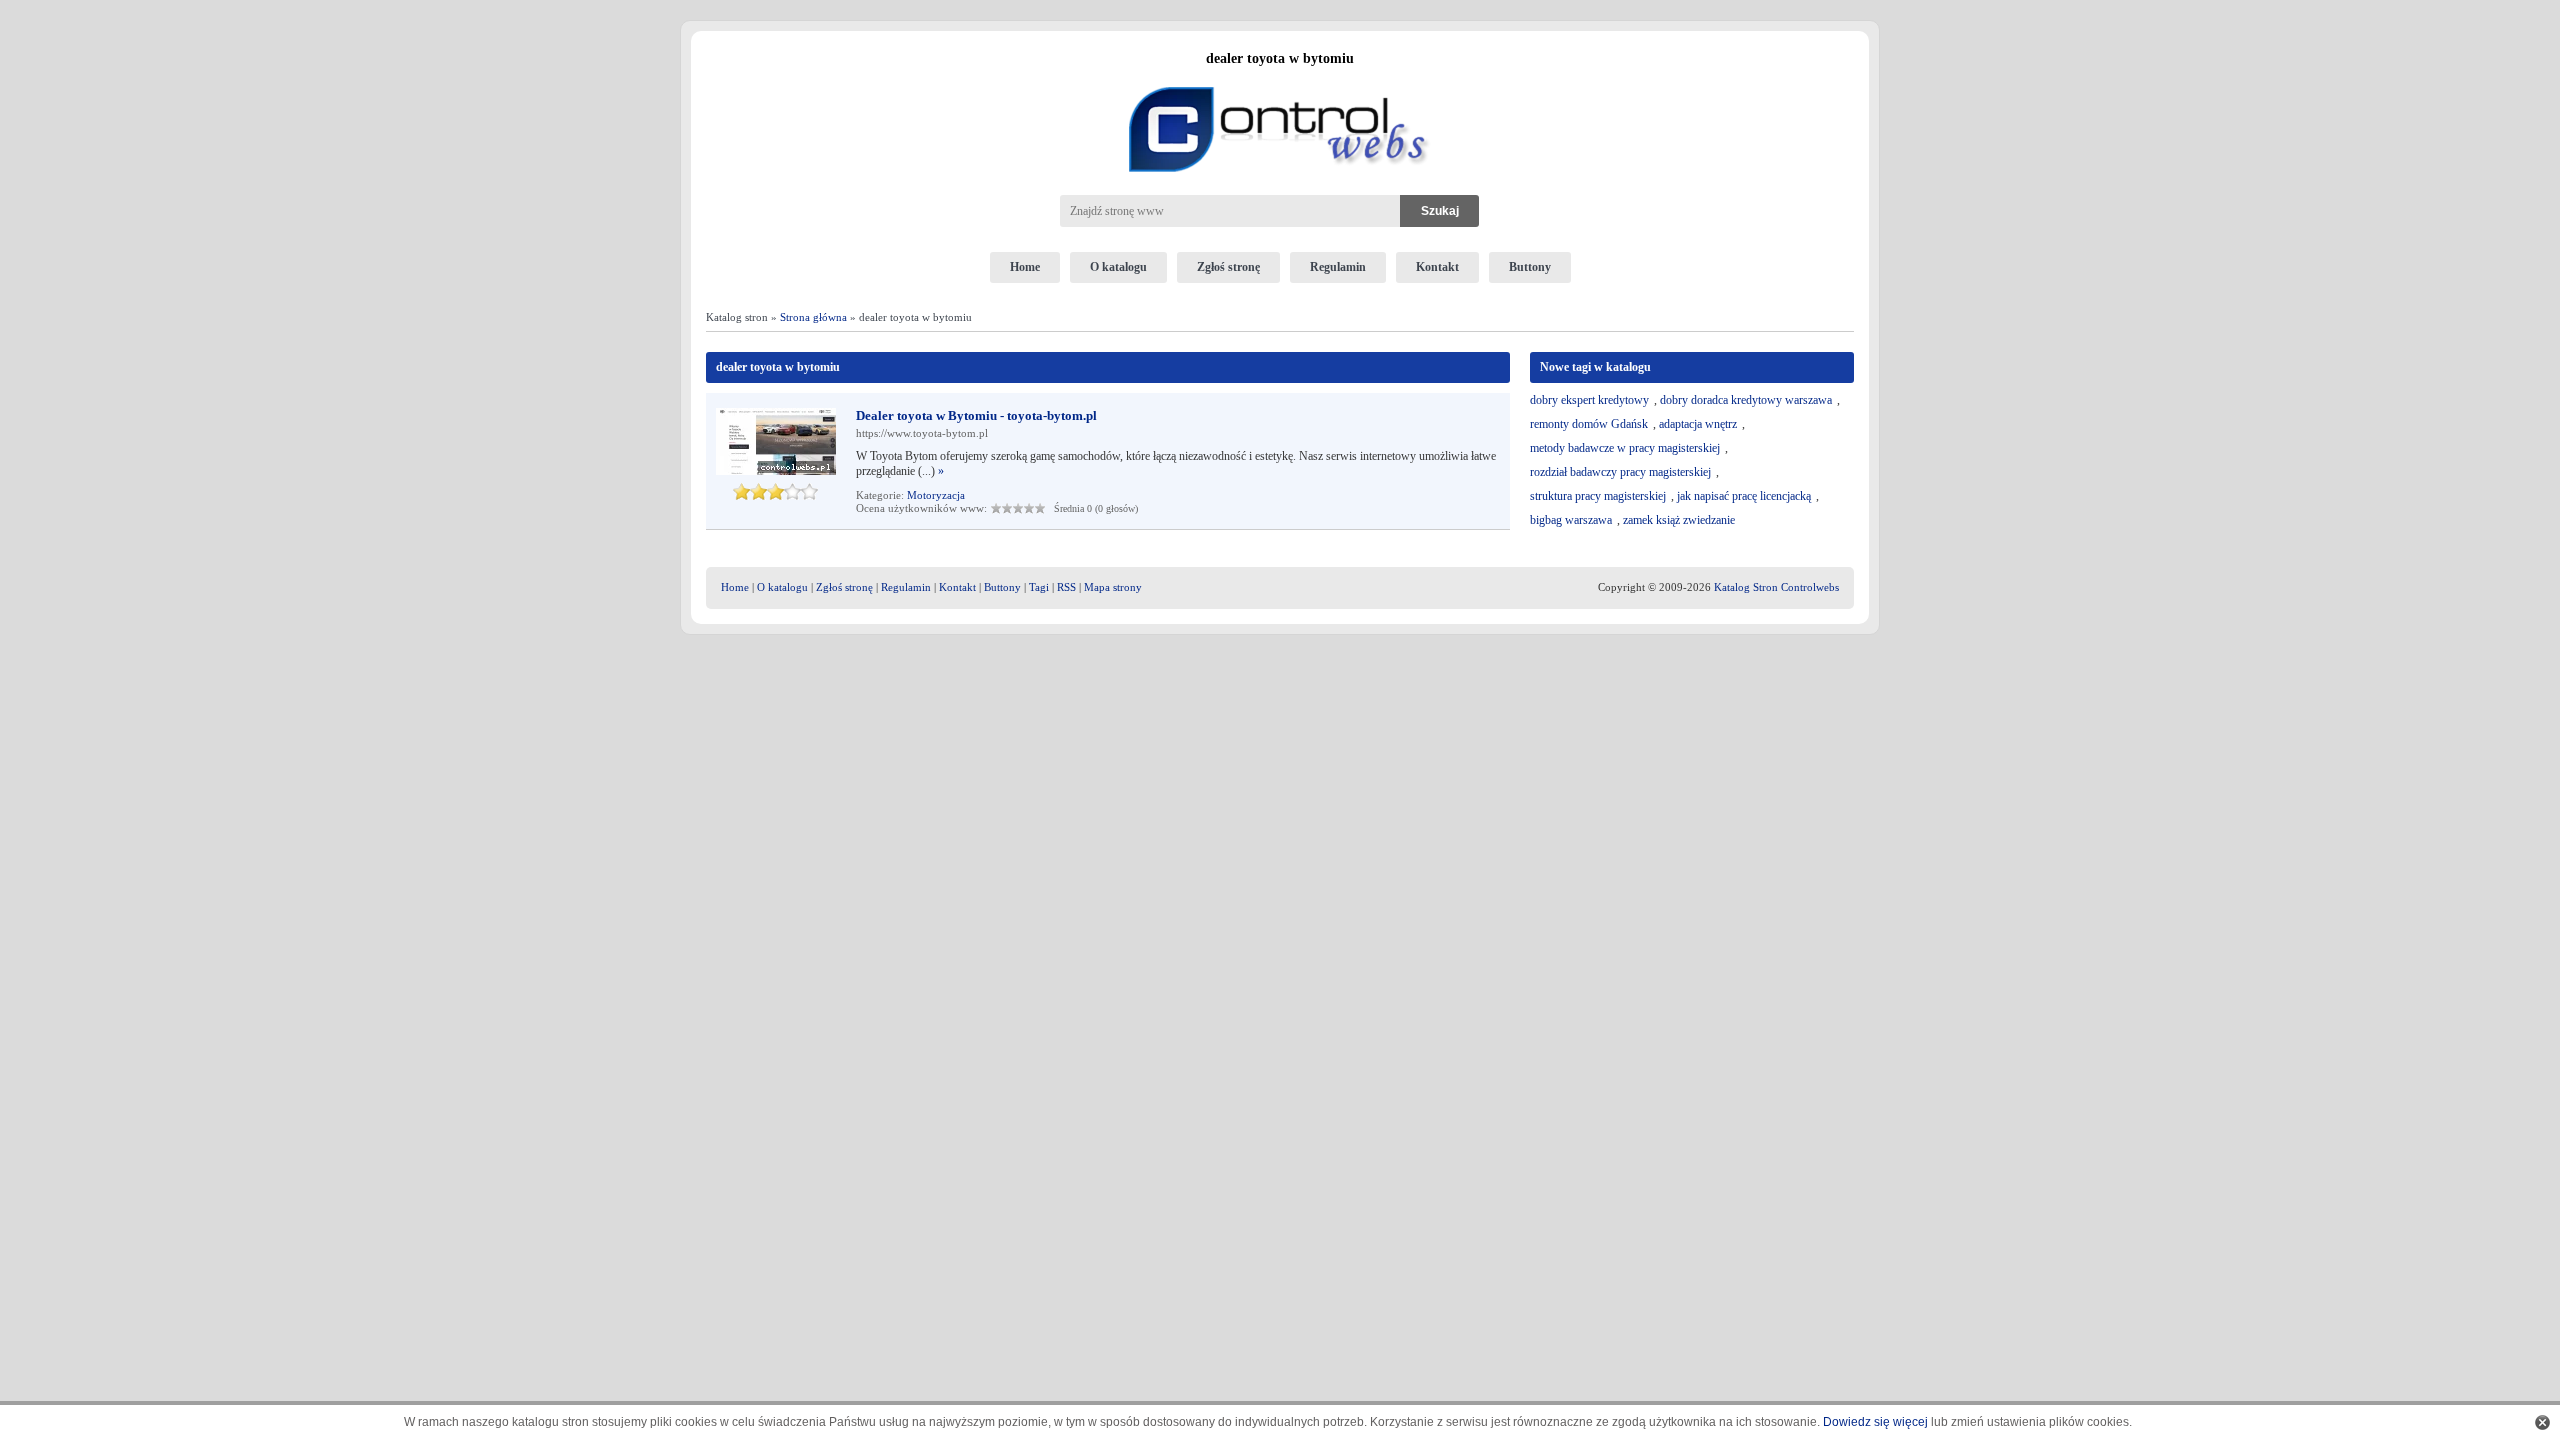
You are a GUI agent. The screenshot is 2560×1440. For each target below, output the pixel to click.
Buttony (1530, 267)
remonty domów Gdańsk (1589, 424)
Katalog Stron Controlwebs (1776, 587)
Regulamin (1338, 267)
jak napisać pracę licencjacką (1744, 496)
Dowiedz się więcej (1875, 1422)
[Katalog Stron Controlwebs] (1280, 79)
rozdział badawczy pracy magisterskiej (1620, 472)
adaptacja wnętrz (1698, 424)
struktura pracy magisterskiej (1598, 496)
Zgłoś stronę (1228, 267)
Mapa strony (1113, 587)
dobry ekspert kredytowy (1589, 400)
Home (1025, 267)
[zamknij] (2542, 1422)
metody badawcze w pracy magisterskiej (1625, 448)
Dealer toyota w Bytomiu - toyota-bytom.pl (976, 415)
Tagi (1039, 587)
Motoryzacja (936, 495)
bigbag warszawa (1571, 520)
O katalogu (1118, 267)
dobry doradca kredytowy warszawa (1746, 400)
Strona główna (813, 317)
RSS (1066, 587)
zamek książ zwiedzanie (1679, 520)
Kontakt (1437, 267)
